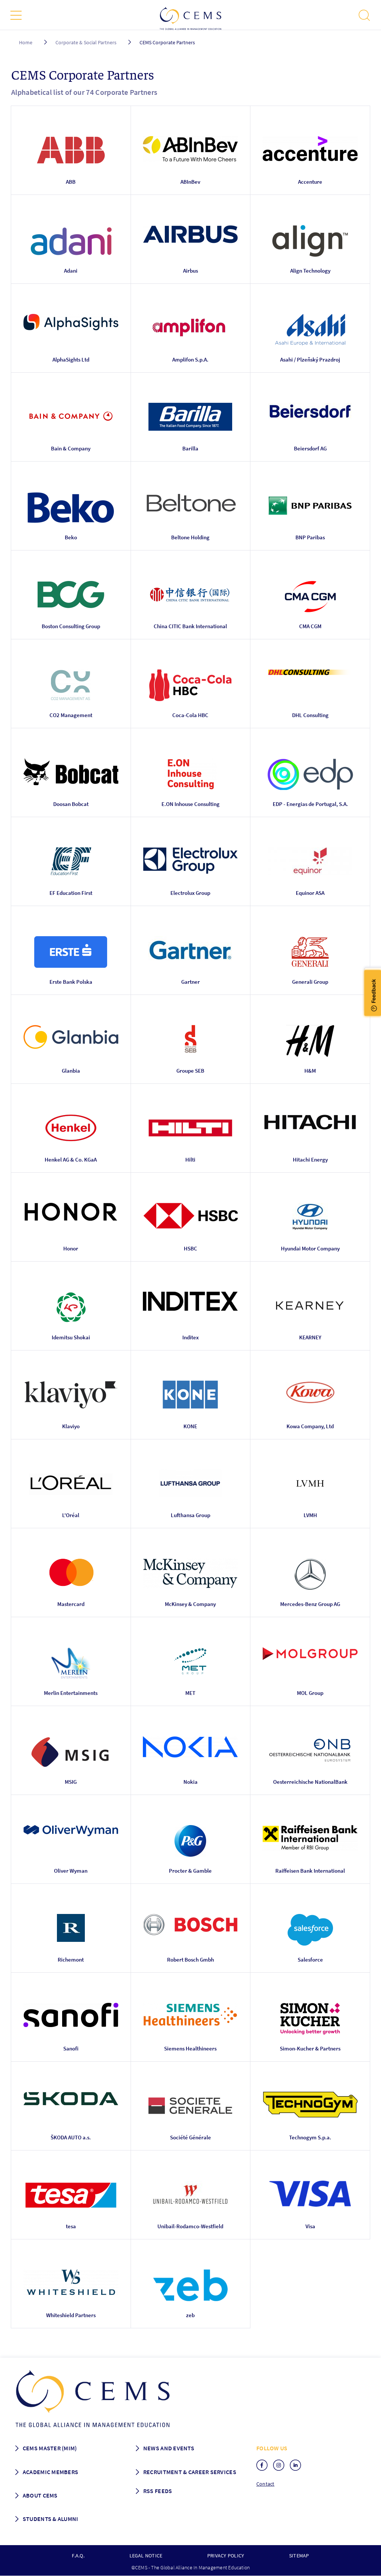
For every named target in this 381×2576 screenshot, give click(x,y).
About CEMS (40, 2495)
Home (26, 42)
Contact (265, 2484)
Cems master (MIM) (50, 2448)
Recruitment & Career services (190, 2472)
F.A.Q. (78, 2556)
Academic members (50, 2472)
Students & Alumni (51, 2519)
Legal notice (146, 2556)
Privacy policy (226, 2556)
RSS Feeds (158, 2491)
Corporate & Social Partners (86, 42)
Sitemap (299, 2556)
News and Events (169, 2448)
